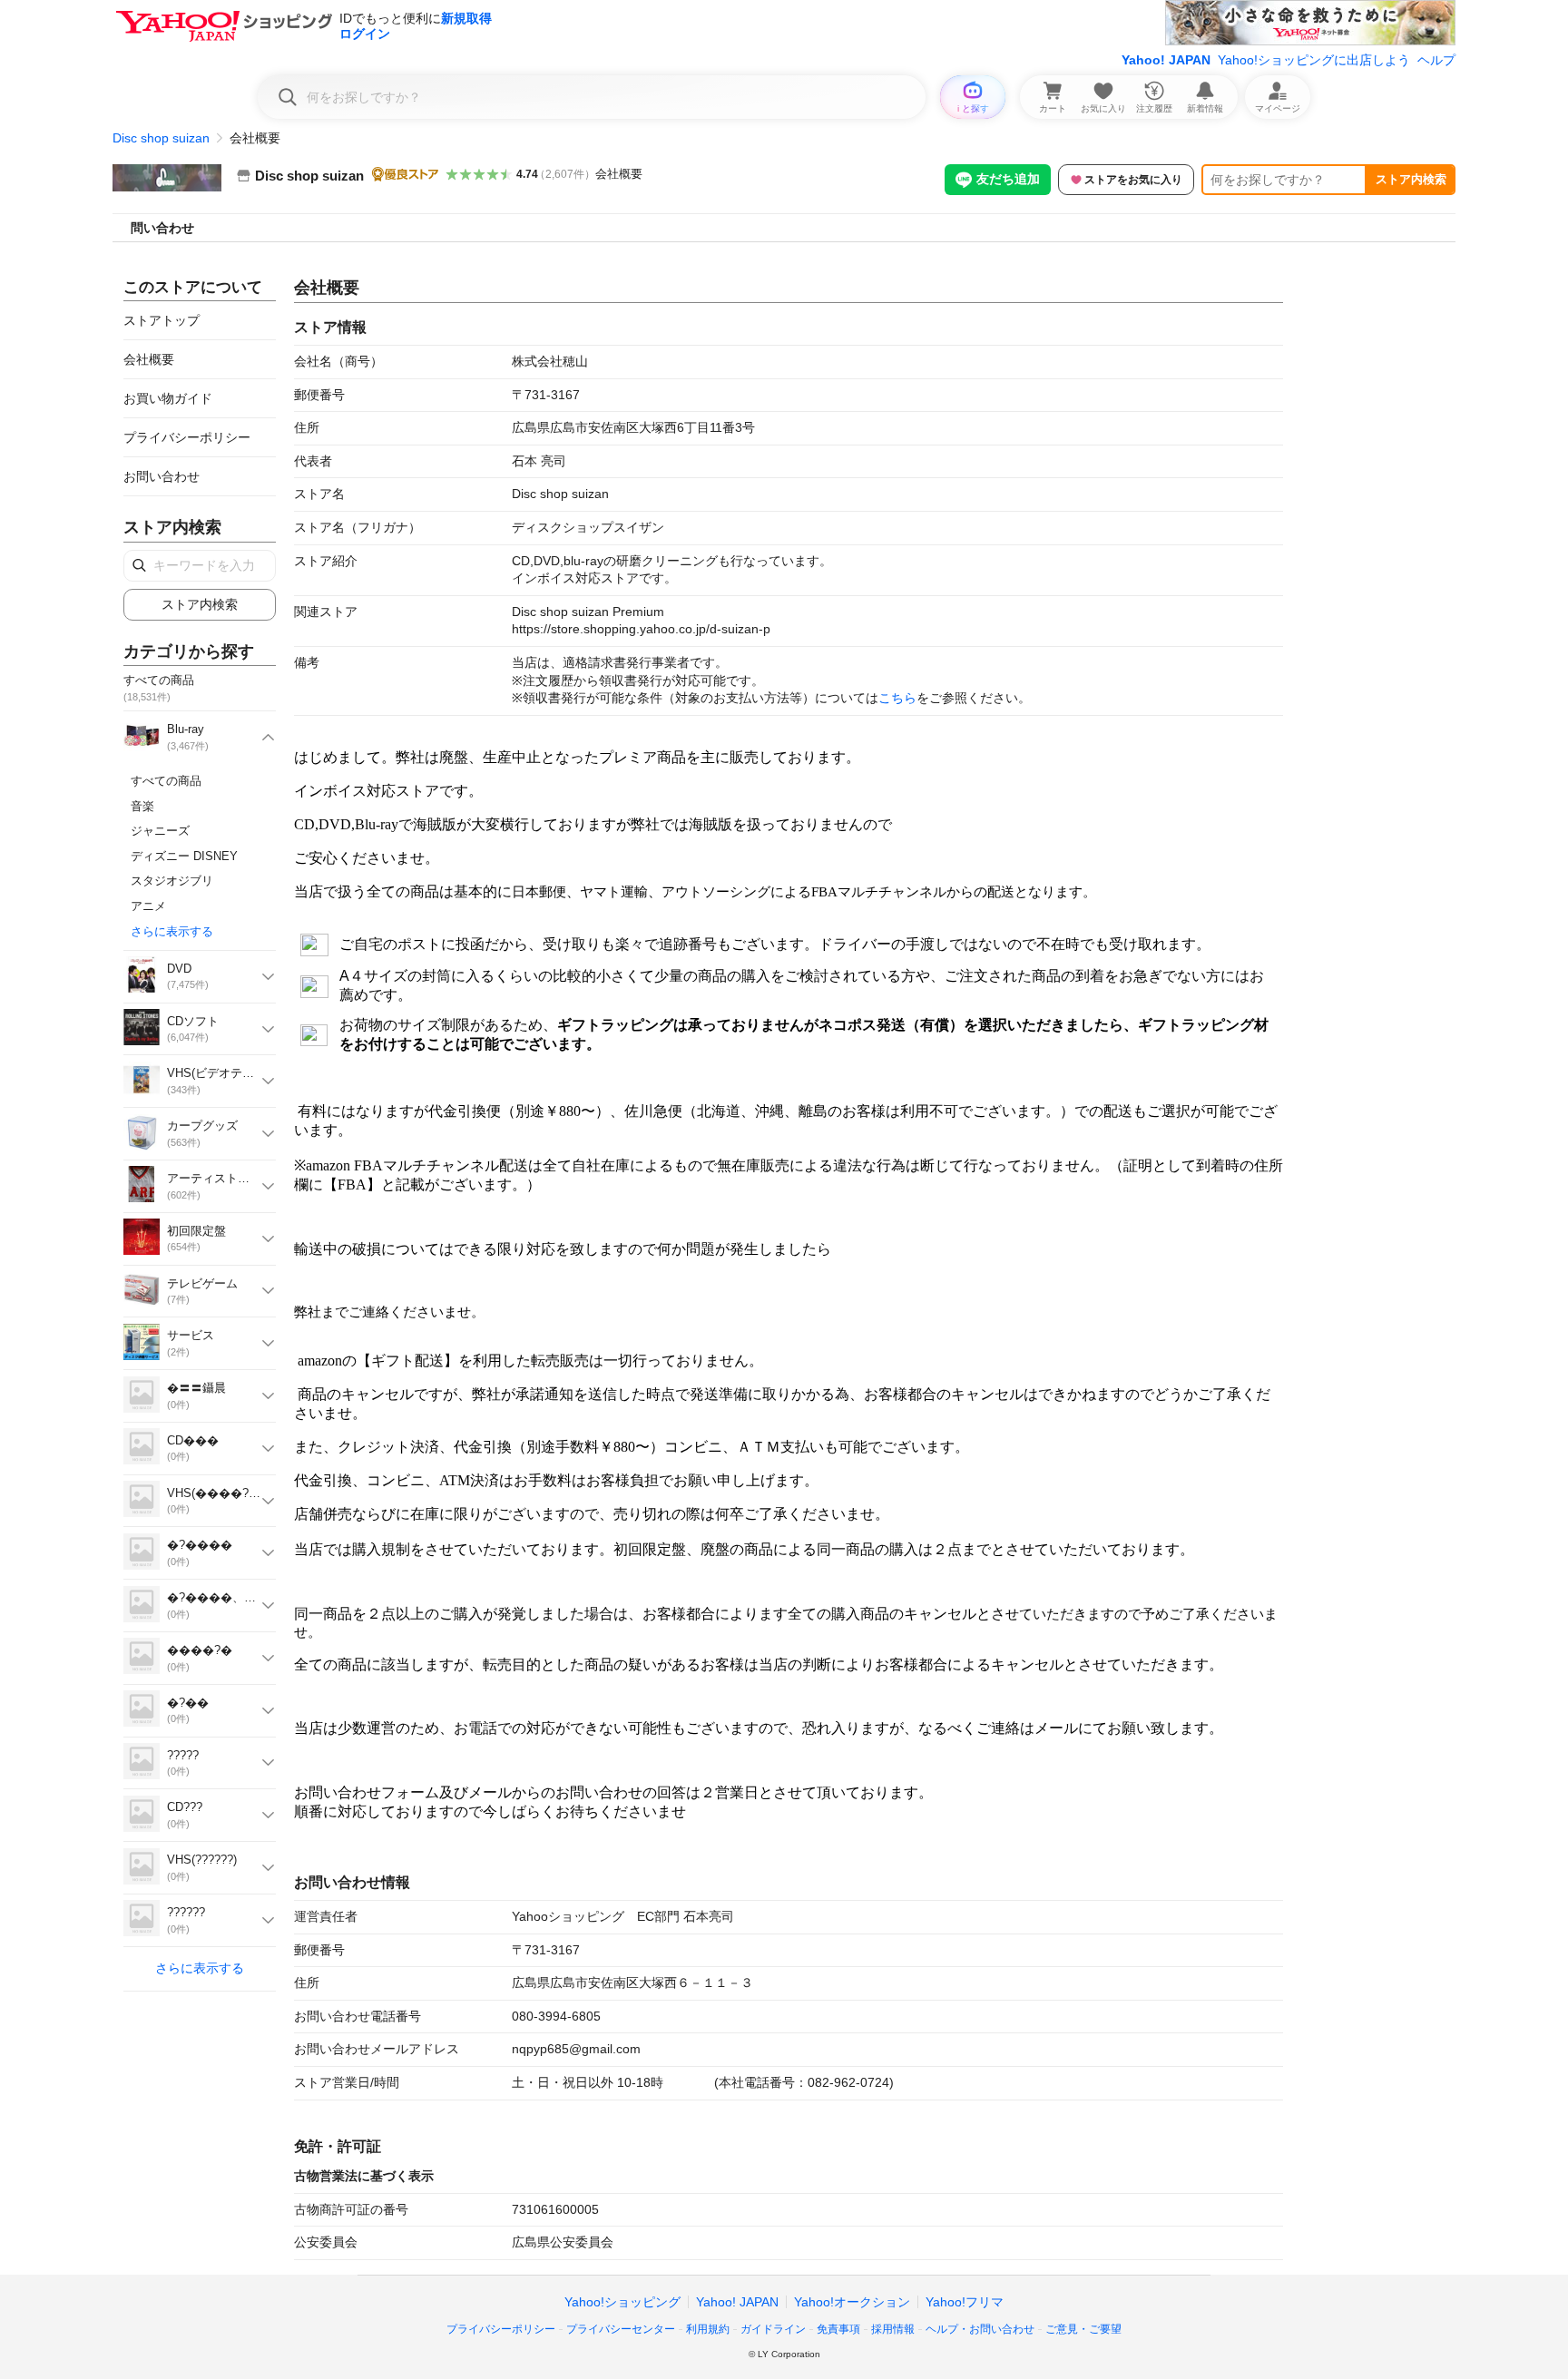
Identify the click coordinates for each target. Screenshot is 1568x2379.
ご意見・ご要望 (1083, 2329)
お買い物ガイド (168, 398)
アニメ (148, 906)
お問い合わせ (162, 476)
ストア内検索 (1411, 179)
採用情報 (893, 2329)
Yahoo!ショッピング (622, 2302)
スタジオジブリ (172, 881)
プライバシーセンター (621, 2329)
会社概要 (619, 174)
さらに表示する (172, 931)
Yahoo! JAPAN (1166, 60)
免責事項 (838, 2329)
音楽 (142, 806)
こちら (897, 698)
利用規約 (708, 2329)
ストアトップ (162, 320)
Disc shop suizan (161, 138)
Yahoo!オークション (852, 2302)
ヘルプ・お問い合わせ (980, 2329)
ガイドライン (773, 2329)
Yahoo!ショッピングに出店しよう (1314, 60)
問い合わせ (162, 228)
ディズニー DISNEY (184, 856)
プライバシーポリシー (187, 437)
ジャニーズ (160, 831)
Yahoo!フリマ (965, 2302)
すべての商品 (166, 781)
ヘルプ (1436, 60)
